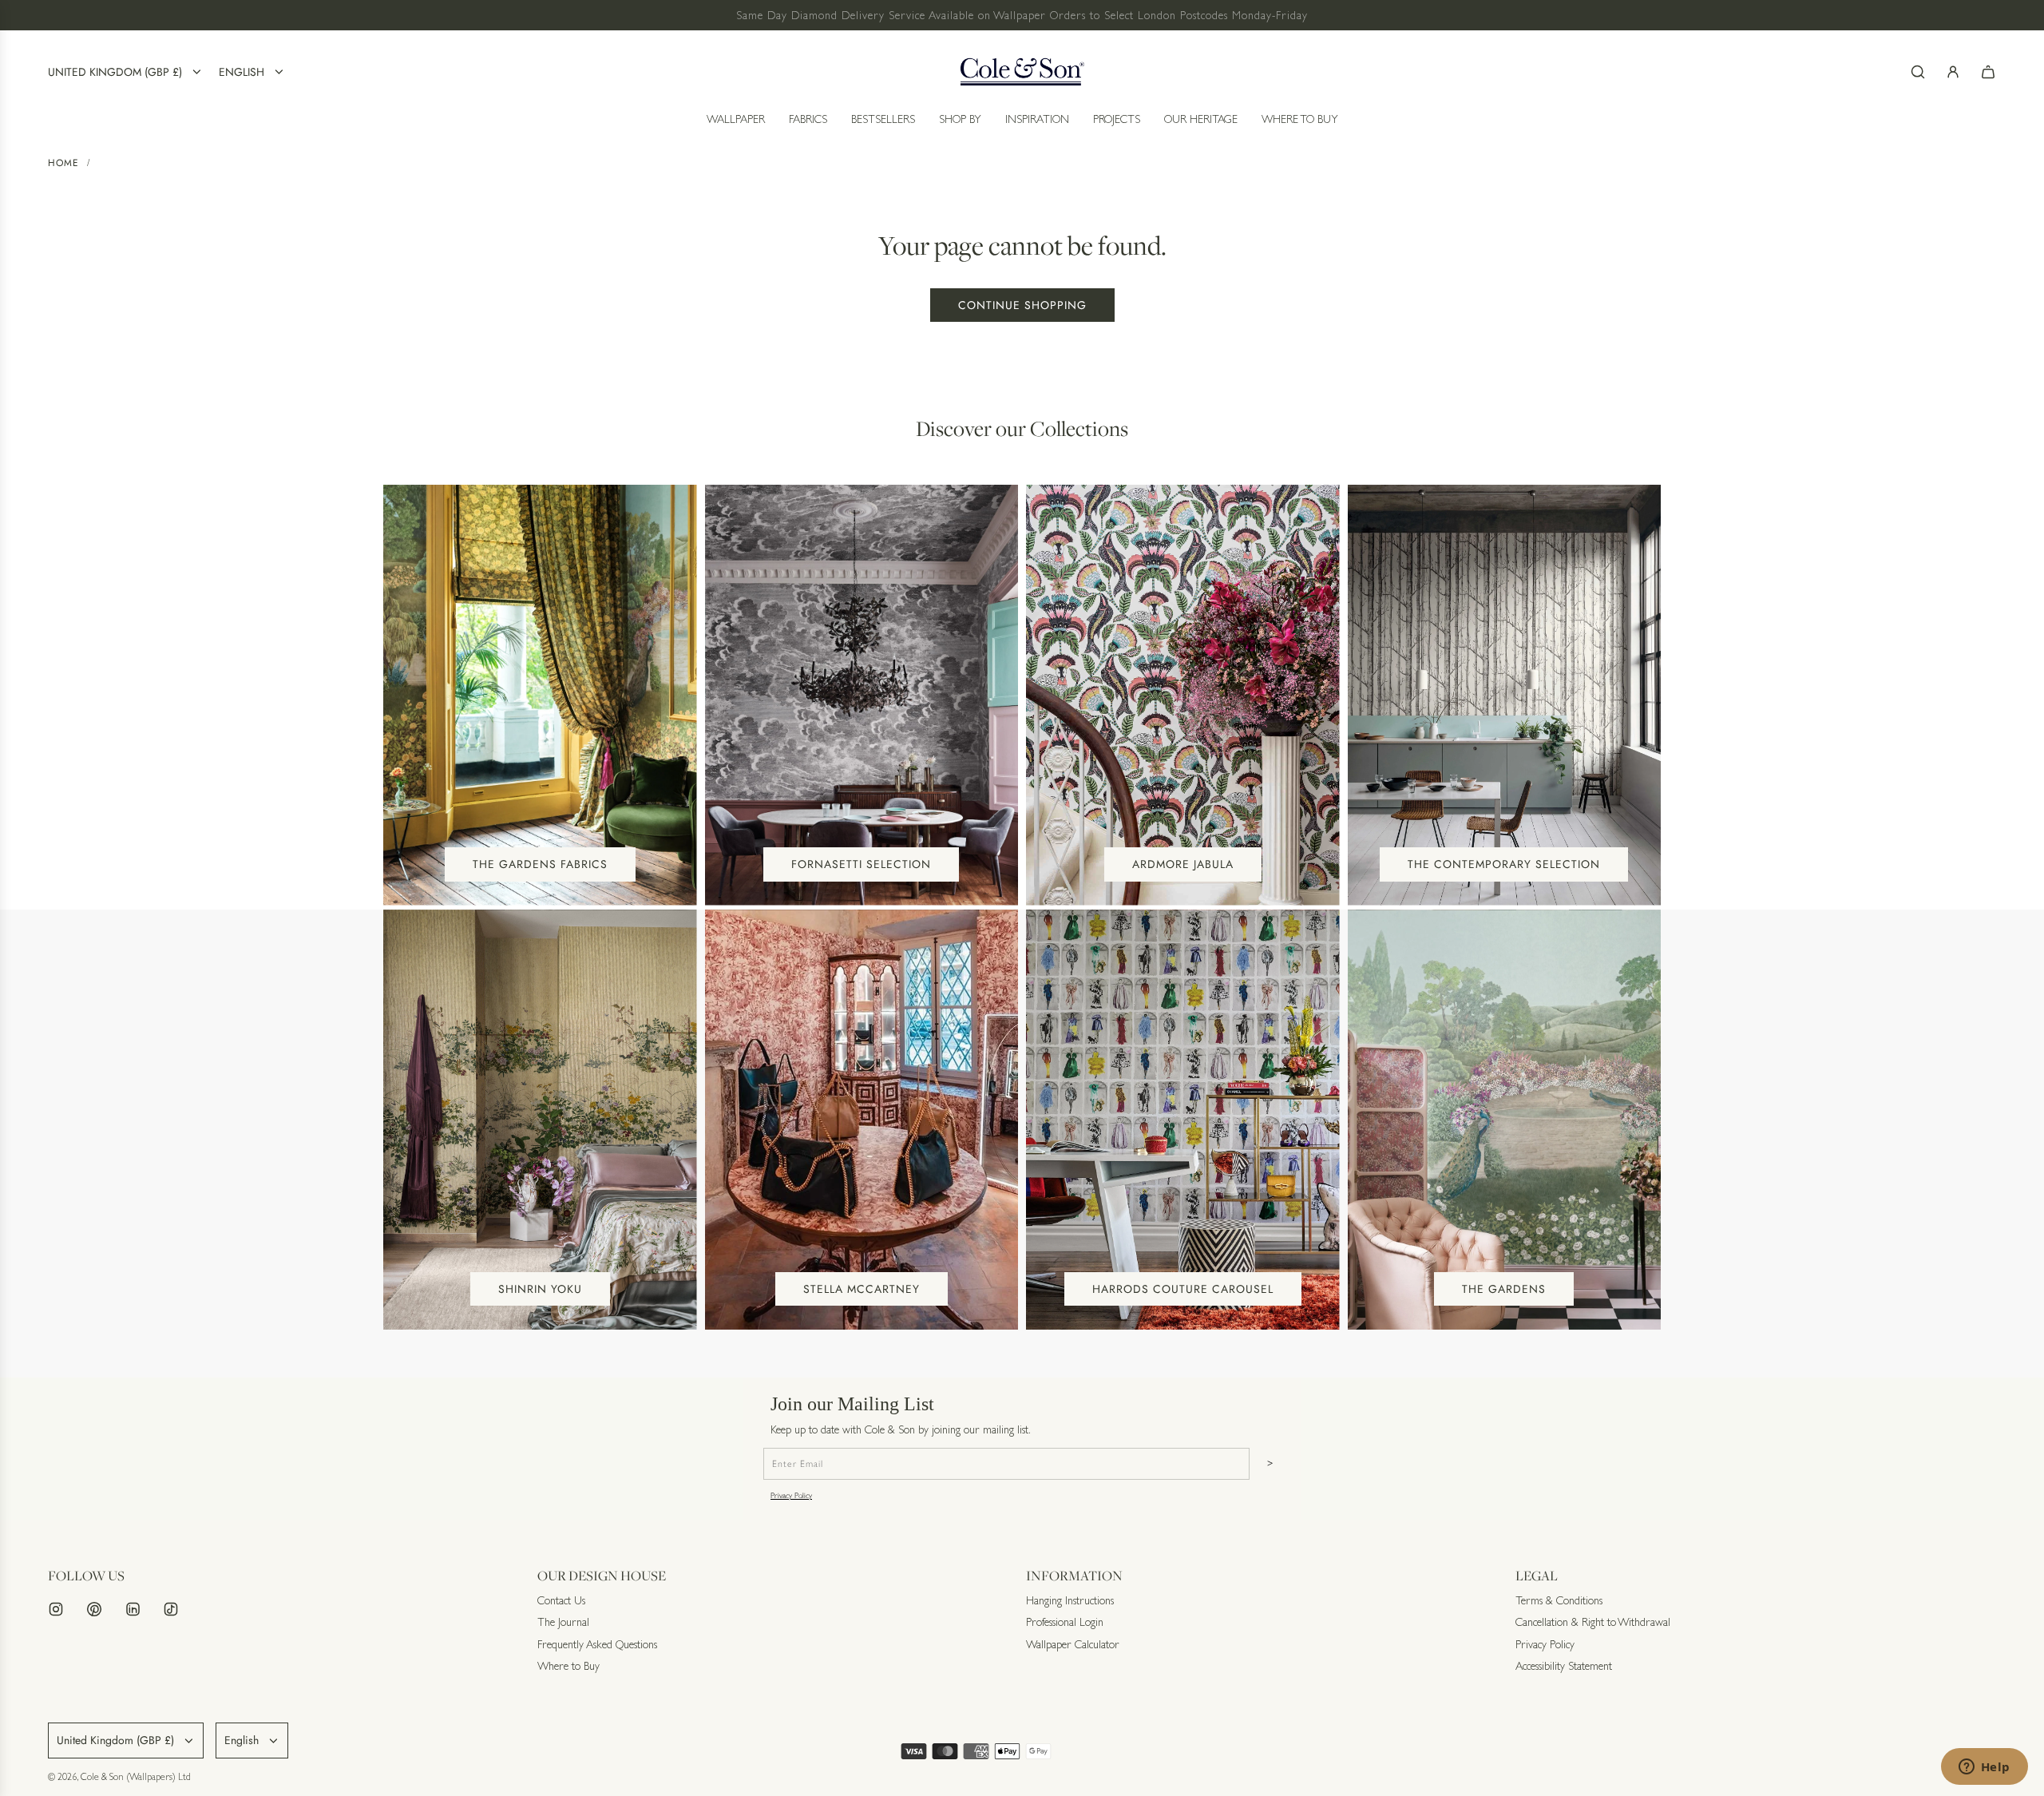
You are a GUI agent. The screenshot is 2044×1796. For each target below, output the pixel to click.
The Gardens (1504, 1289)
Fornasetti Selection (861, 864)
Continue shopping (1022, 305)
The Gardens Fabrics (540, 864)
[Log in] (1953, 72)
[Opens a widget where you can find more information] (1984, 1768)
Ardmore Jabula (1183, 864)
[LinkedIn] (133, 1609)
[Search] (1918, 72)
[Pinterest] (94, 1609)
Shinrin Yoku (540, 1289)
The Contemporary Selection (1504, 864)
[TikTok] (171, 1609)
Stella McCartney (862, 1289)
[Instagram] (56, 1609)
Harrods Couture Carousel (1183, 1289)
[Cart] (1988, 72)
